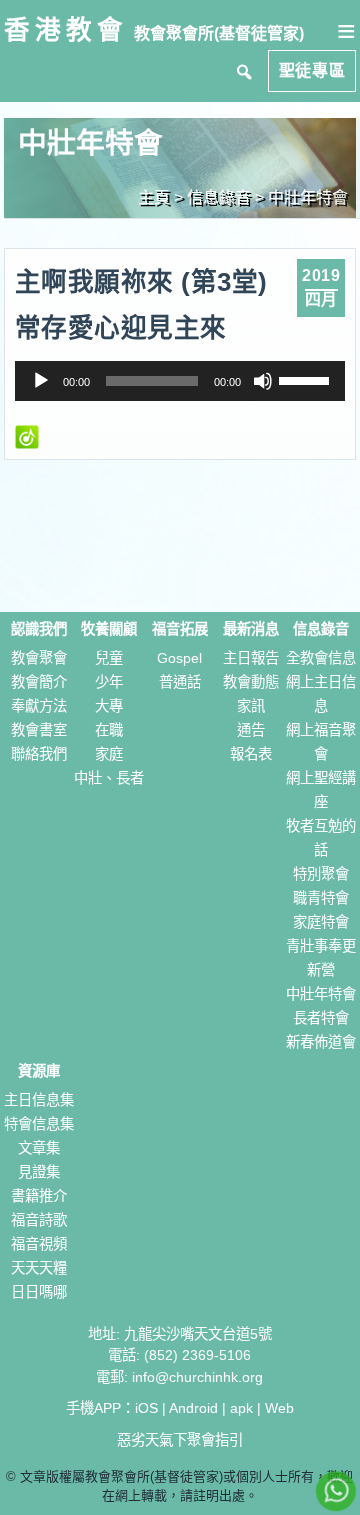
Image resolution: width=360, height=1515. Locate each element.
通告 (251, 730)
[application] (180, 381)
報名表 (251, 754)
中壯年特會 (308, 197)
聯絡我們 (39, 754)
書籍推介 (39, 1196)
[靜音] (263, 381)
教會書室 (39, 730)
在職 (109, 730)
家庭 (109, 754)
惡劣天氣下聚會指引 (180, 1440)
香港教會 (66, 30)
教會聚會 (39, 658)
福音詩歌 (39, 1220)
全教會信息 (321, 658)
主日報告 (251, 658)
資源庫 (39, 1071)
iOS (146, 1408)
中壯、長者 (109, 778)
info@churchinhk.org (197, 1377)
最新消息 (251, 629)
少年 (109, 682)
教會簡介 (39, 682)
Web (279, 1408)
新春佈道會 (321, 1042)
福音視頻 (39, 1244)
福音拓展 (180, 629)
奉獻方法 (39, 706)
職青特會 (321, 898)
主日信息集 (39, 1100)
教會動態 (251, 682)
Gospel (179, 658)
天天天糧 (39, 1268)
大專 (109, 706)
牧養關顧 (109, 629)
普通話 (180, 682)
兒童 (109, 658)
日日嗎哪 (39, 1292)
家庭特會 (321, 922)
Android (193, 1408)
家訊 (251, 706)
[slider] (307, 379)
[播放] (41, 381)
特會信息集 (39, 1124)
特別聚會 (321, 874)
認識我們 (39, 629)
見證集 (39, 1172)
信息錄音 (321, 629)
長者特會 (321, 1018)
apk (241, 1408)
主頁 (154, 197)
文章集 (39, 1148)
